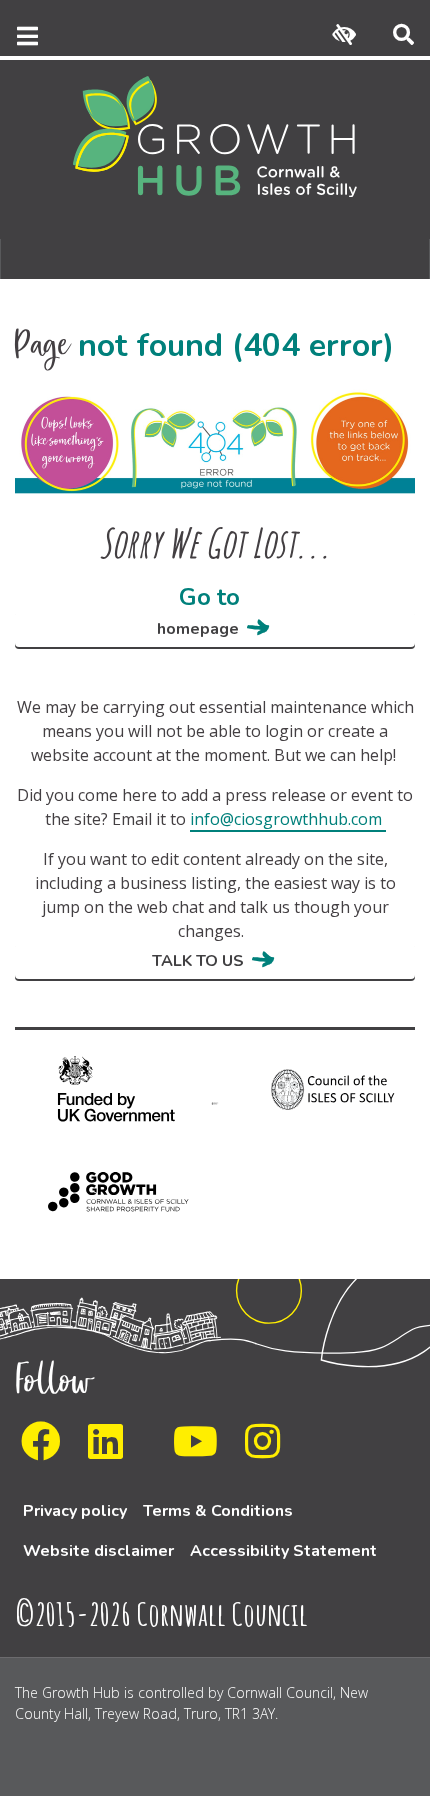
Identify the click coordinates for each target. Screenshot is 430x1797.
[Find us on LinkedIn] (111, 1450)
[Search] (403, 36)
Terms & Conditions (218, 1511)
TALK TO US (198, 961)
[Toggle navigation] (25, 36)
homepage (198, 629)
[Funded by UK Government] (105, 1100)
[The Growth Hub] (215, 135)
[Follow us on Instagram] (268, 1450)
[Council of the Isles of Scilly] (324, 1100)
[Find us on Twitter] (154, 1450)
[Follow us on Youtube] (201, 1450)
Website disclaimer (98, 1551)
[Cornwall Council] (215, 1102)
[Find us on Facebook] (47, 1450)
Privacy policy (75, 1511)
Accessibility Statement (283, 1551)
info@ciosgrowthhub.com (286, 819)
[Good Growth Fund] (105, 1202)
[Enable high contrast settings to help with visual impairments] (344, 36)
